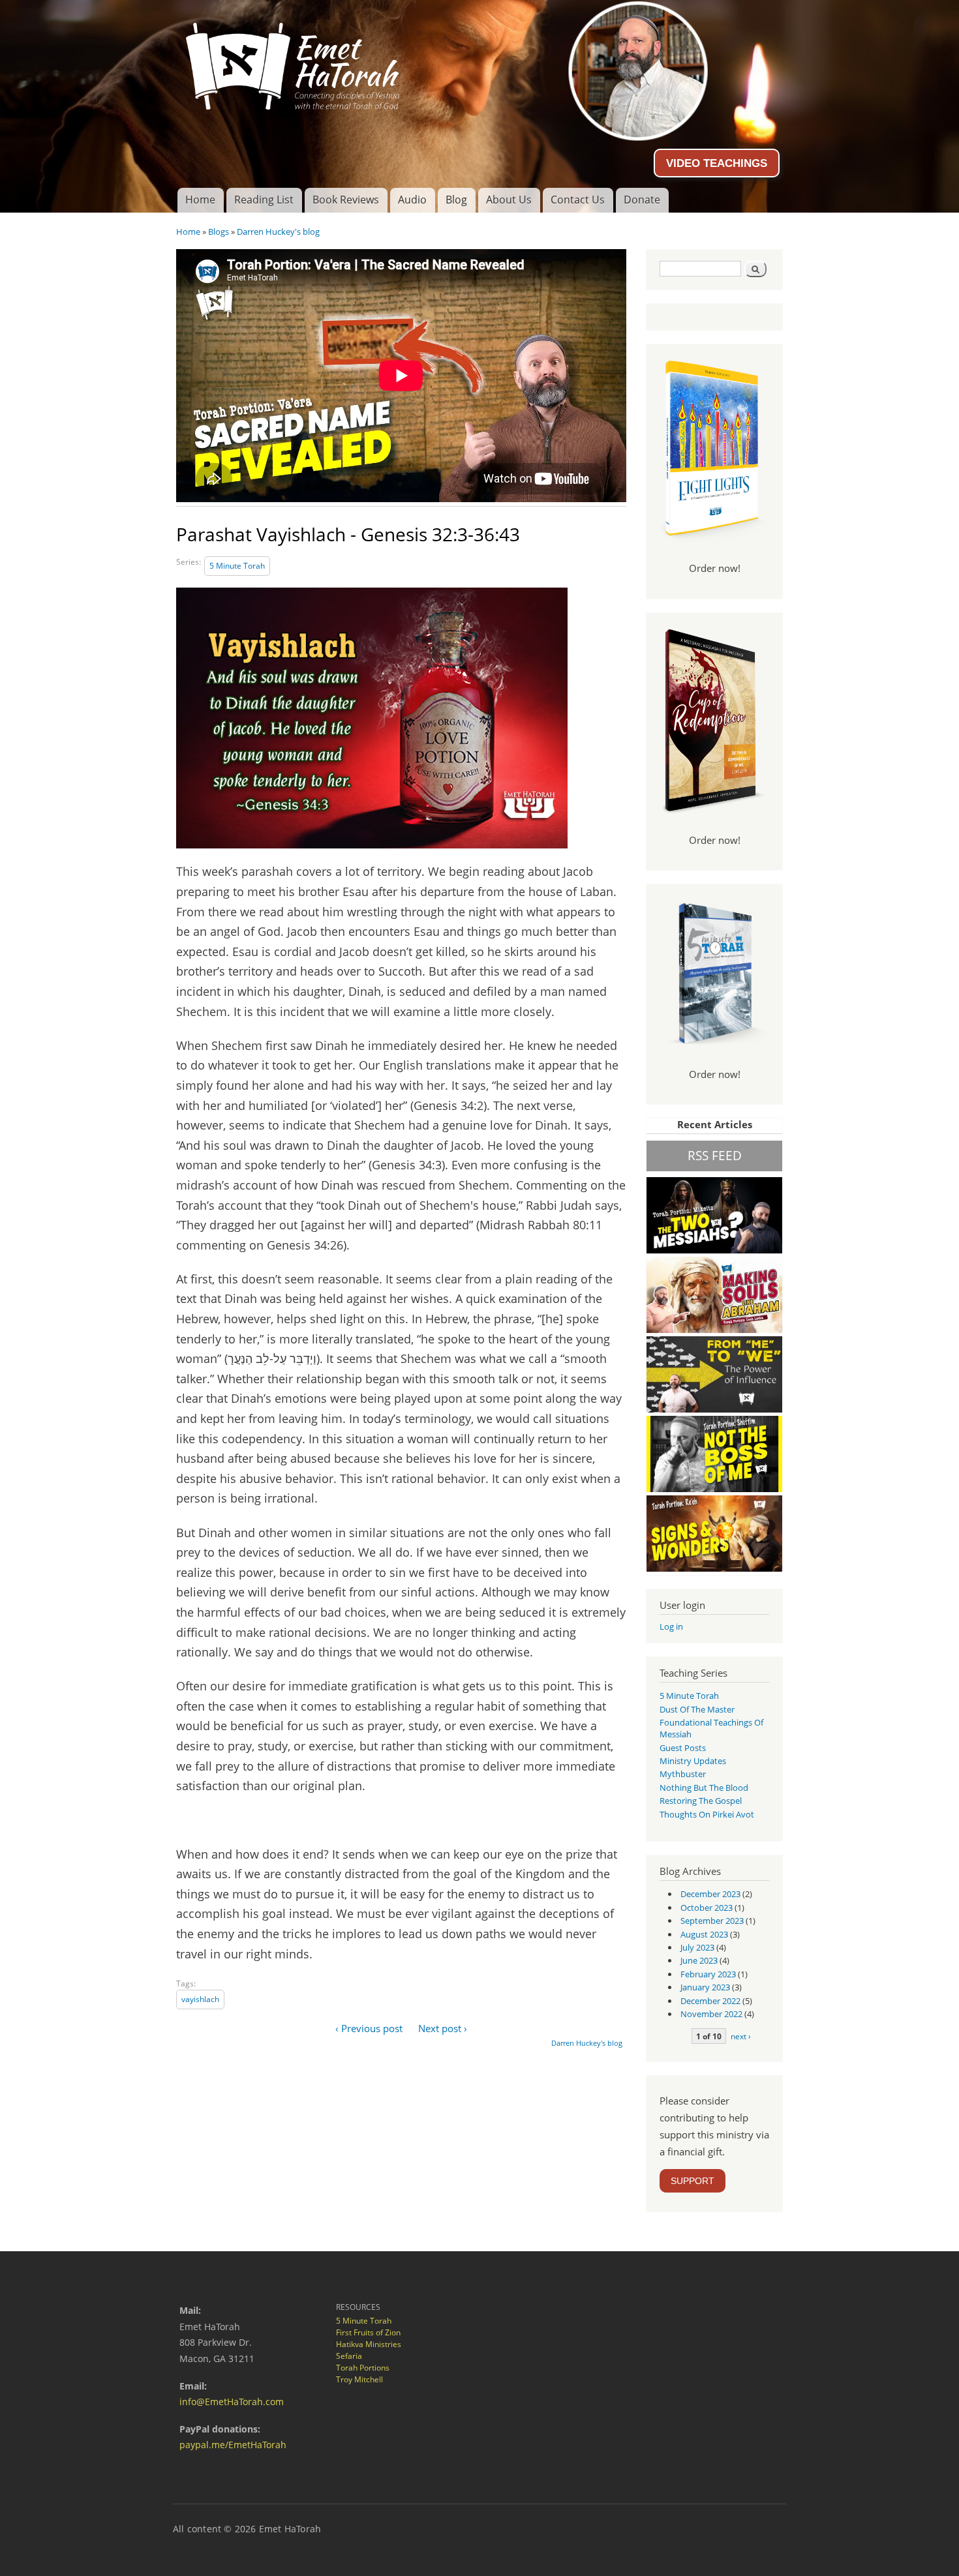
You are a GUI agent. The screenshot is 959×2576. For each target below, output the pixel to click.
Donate (642, 200)
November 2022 (711, 2014)
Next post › (443, 2028)
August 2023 (704, 1934)
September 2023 (712, 1921)
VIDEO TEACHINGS (717, 163)
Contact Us (578, 200)
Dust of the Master (697, 1709)
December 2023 (710, 1894)
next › (741, 2036)
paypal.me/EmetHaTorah (233, 2445)
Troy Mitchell (359, 2379)
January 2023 (705, 1987)
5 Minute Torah (237, 566)
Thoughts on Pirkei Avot (707, 1814)
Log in (671, 1626)
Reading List (264, 200)
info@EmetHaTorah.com (232, 2402)
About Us (509, 200)
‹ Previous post (369, 2028)
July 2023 (697, 1947)
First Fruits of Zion (368, 2332)
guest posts (683, 1748)
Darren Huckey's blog (278, 232)
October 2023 (707, 1908)
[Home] (479, 61)
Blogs (219, 232)
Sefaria (349, 2356)
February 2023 (708, 1974)
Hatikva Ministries (369, 2344)
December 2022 (710, 2001)
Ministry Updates (693, 1761)
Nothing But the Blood (704, 1788)
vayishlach (200, 1999)
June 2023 (699, 1960)
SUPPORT (693, 2181)
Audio (412, 200)
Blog (456, 200)
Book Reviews (346, 200)
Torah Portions (363, 2368)
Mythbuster (683, 1774)
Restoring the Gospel (701, 1801)
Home (200, 200)
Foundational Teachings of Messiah (711, 1728)
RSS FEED (715, 1155)
